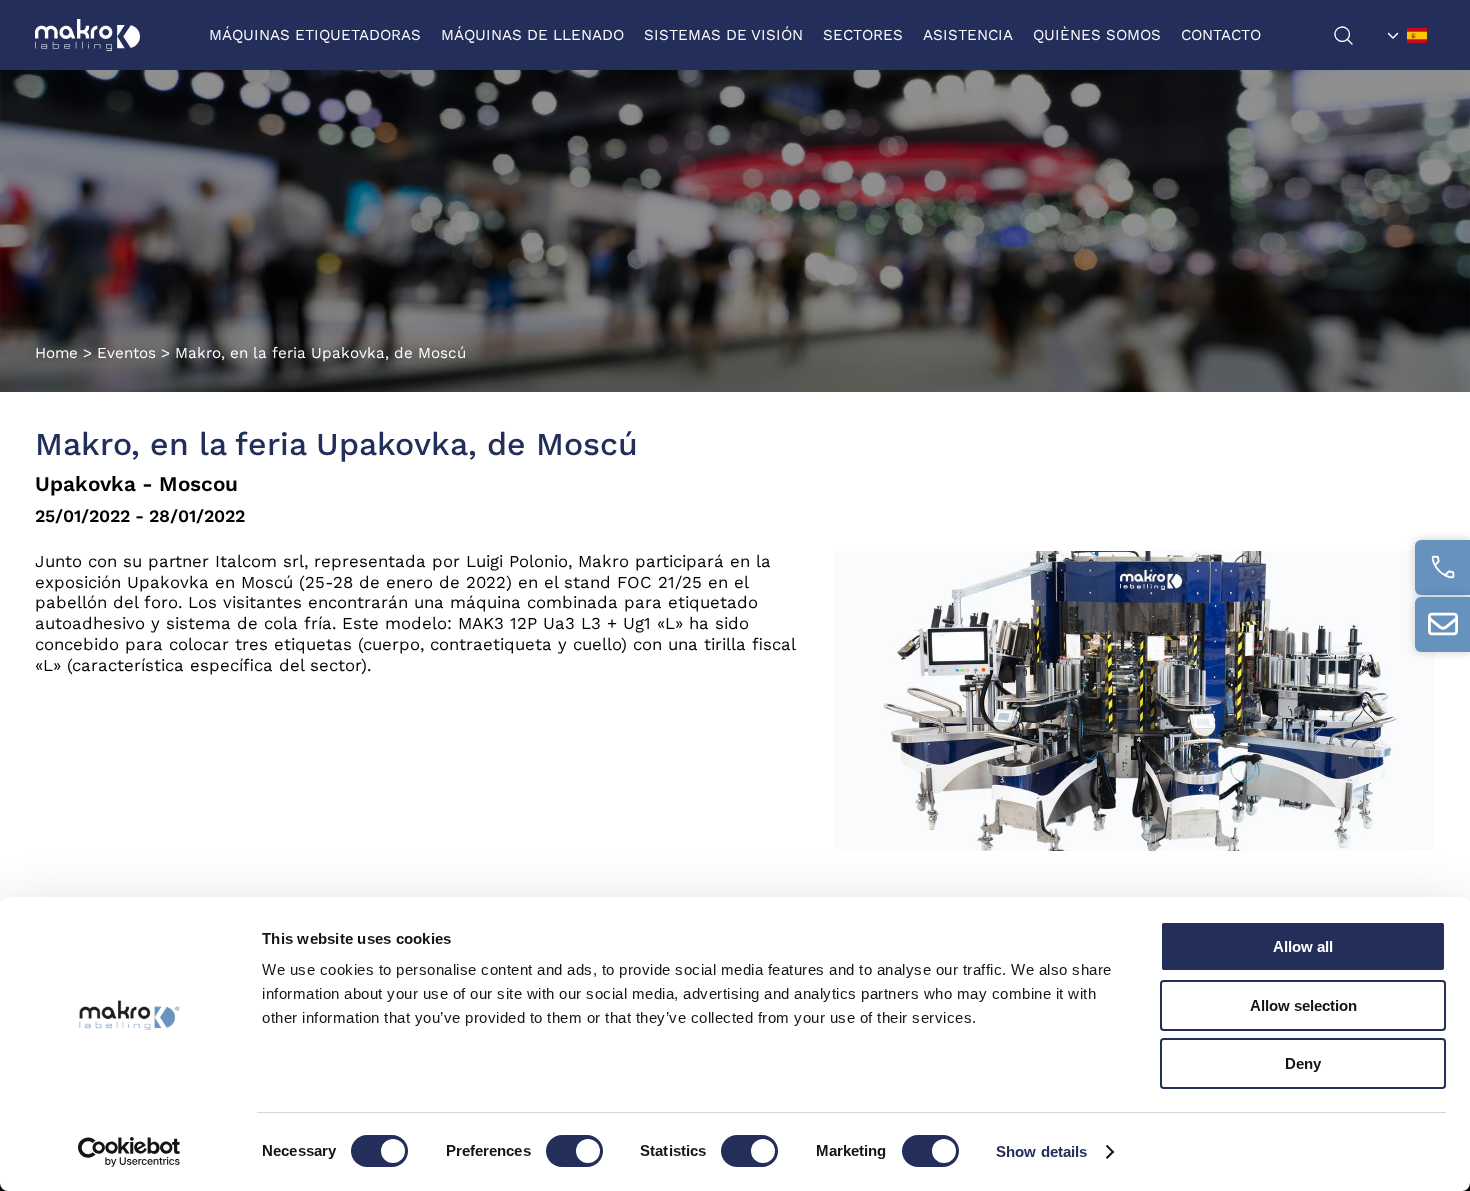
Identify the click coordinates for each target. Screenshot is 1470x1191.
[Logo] (87, 35)
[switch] (574, 1151)
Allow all (1303, 946)
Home (56, 353)
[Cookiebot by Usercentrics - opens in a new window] (129, 1152)
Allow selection (1303, 1005)
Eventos (126, 353)
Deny (1303, 1063)
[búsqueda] (1356, 35)
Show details (1041, 1151)
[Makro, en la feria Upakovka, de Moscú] (1135, 845)
